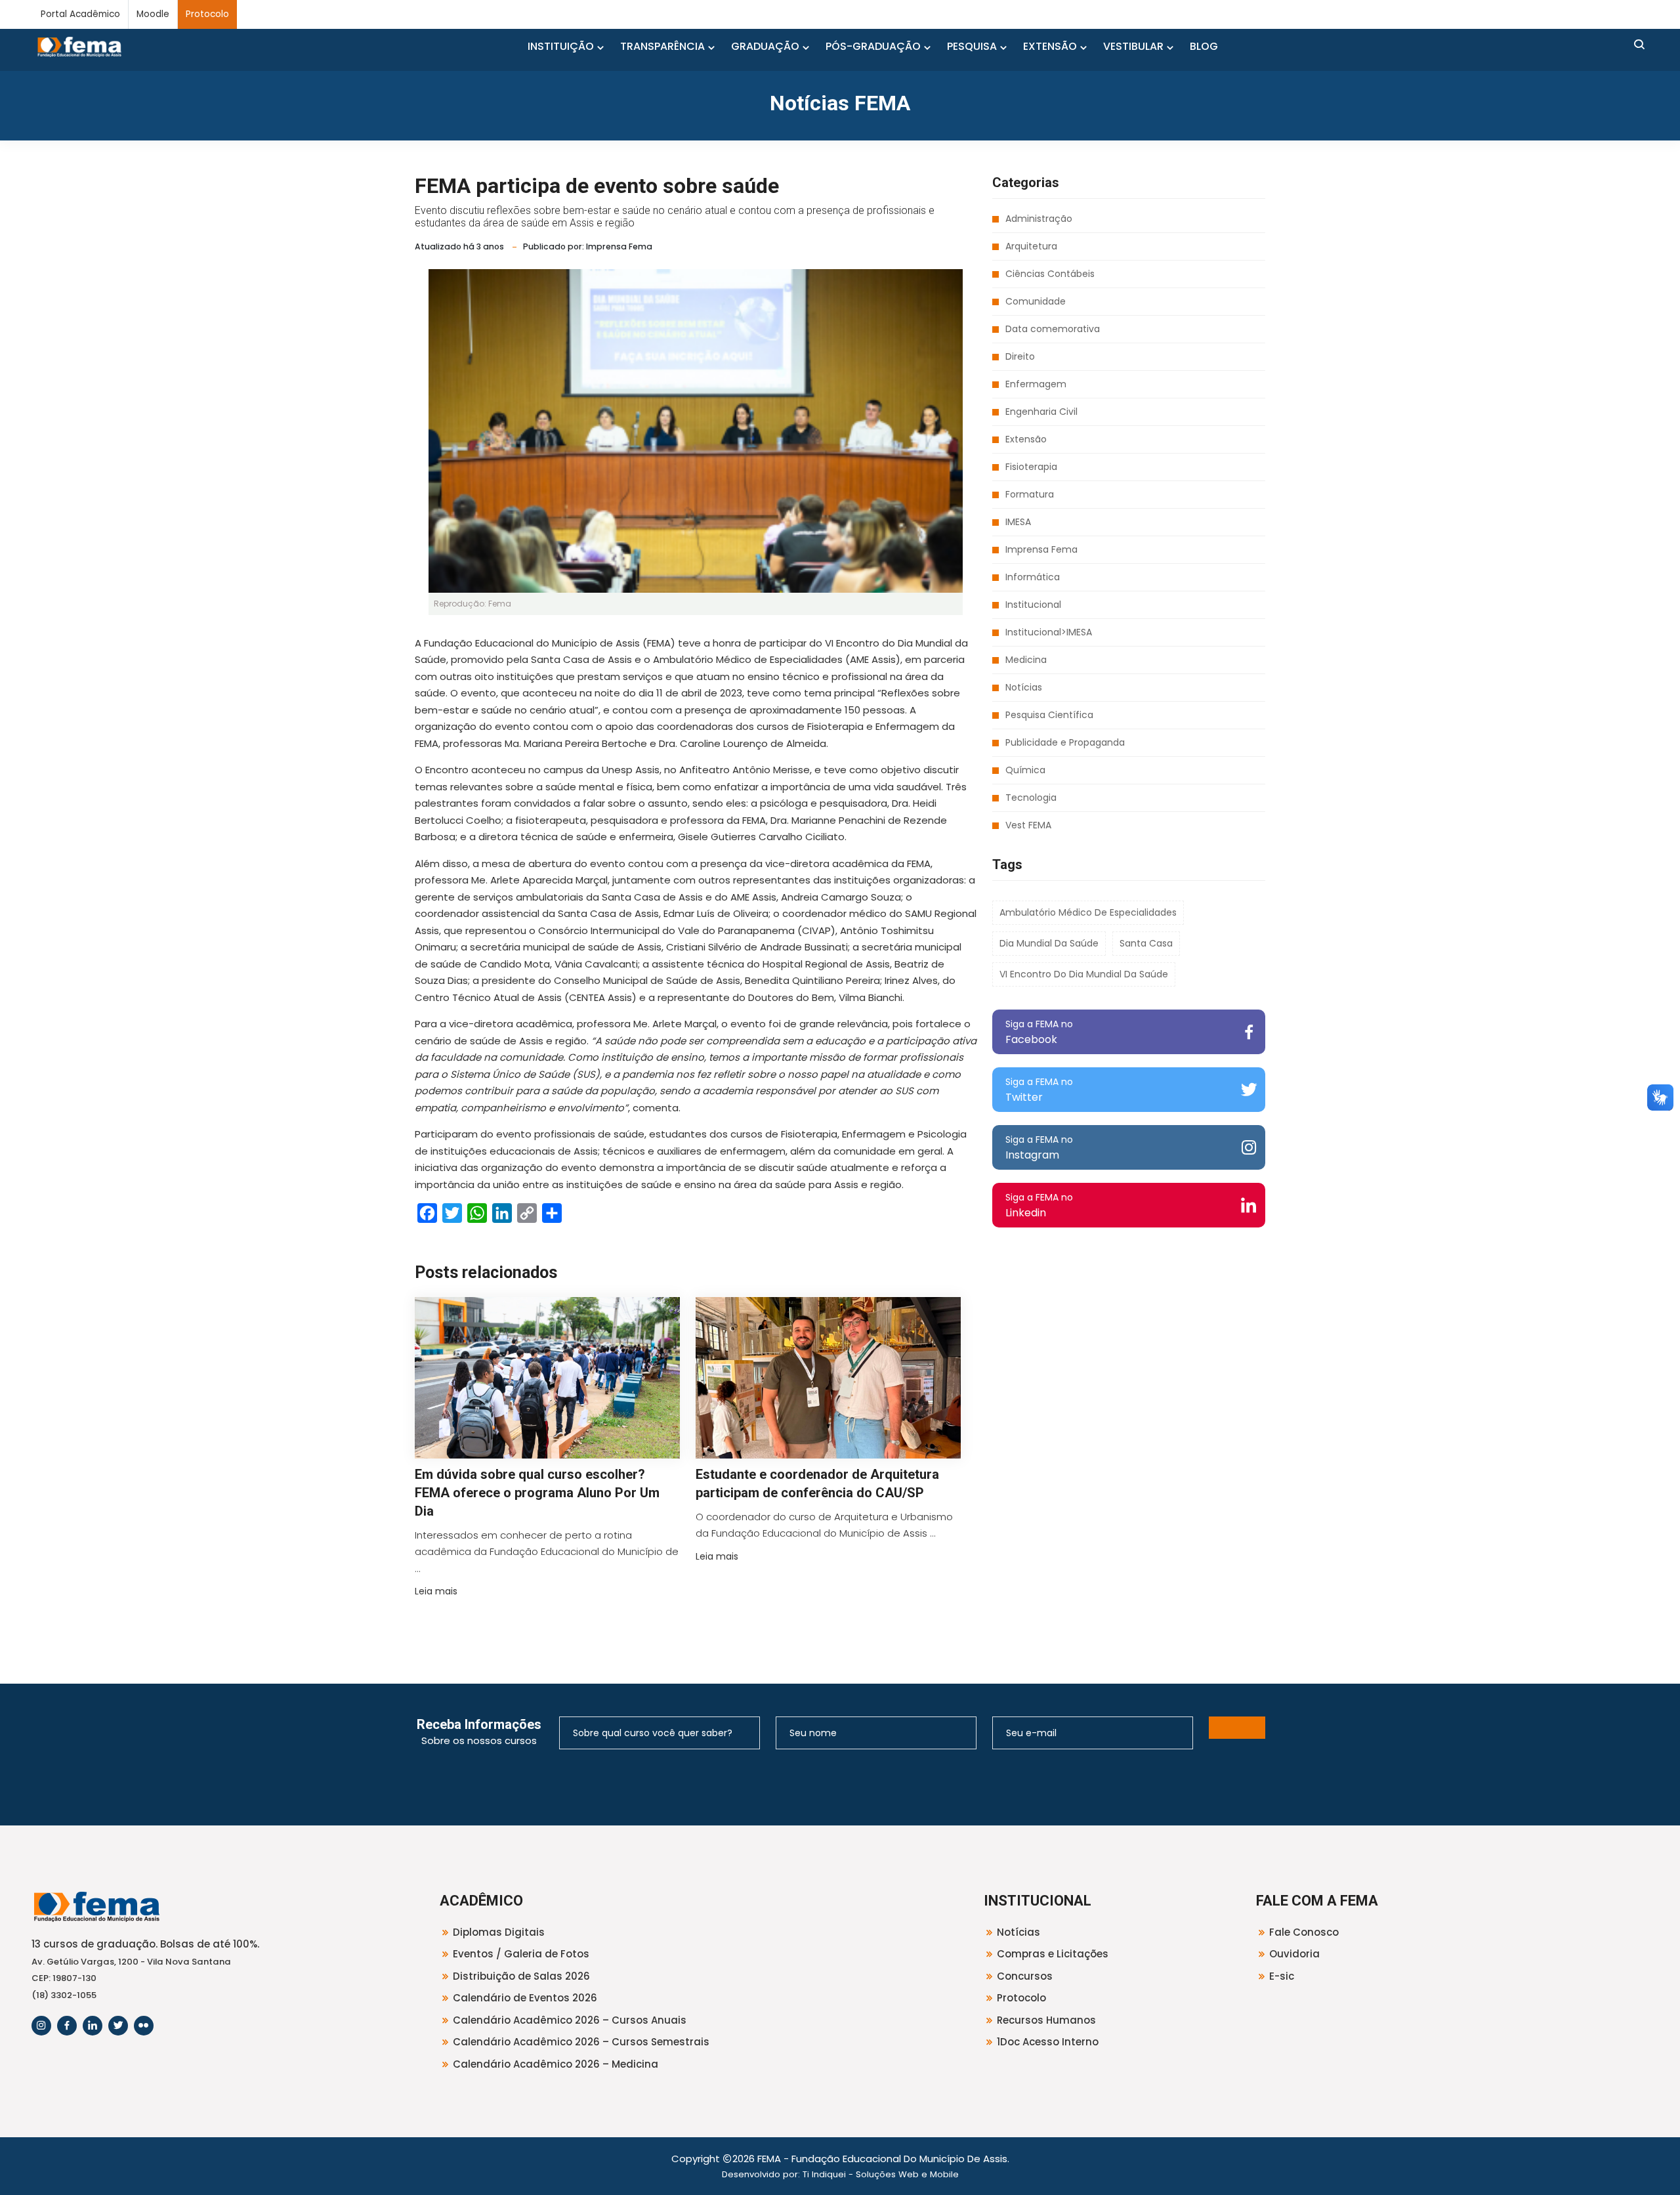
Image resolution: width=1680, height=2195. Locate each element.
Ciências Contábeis (1050, 274)
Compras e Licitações (1053, 1954)
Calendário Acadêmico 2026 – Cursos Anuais (570, 2020)
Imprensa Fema (1041, 549)
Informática (1033, 577)
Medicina (1026, 660)
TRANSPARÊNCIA (662, 46)
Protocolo (207, 14)
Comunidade (1036, 301)
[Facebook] (67, 2026)
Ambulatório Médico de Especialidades (1088, 912)
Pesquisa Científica (1049, 715)
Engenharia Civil (1041, 412)
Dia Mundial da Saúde (1049, 943)
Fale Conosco (1304, 1932)
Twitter (1039, 1090)
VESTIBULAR (1133, 46)
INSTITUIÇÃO (561, 46)
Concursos (1025, 1976)
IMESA (1018, 522)
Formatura (1030, 494)
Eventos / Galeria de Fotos (521, 1954)
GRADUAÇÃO (765, 46)
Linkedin (1039, 1205)
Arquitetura (1031, 246)
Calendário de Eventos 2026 (525, 1998)
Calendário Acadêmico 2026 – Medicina (556, 2064)
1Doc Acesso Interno (1048, 2042)
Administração (1039, 219)
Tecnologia (1031, 798)
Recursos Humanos (1046, 2020)
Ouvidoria (1294, 1954)
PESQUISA (972, 46)
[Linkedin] (93, 2026)
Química (1025, 770)
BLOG (1204, 46)
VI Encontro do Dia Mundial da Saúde (1084, 974)
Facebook (1039, 1032)
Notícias (1024, 687)
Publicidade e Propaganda (1065, 742)
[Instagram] (41, 2026)
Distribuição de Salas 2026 (521, 1976)
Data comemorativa (1053, 329)
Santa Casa (1146, 943)
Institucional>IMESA (1049, 632)
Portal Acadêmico (80, 14)
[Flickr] (144, 2026)
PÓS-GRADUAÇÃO (873, 46)
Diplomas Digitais (499, 1932)
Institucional (1033, 605)
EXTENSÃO (1050, 46)
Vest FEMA (1028, 825)
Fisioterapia (1031, 467)
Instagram (1039, 1148)
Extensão (1026, 439)
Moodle (153, 14)
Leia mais (436, 1591)
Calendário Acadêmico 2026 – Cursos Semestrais (581, 2042)
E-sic (1282, 1976)
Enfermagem (1036, 384)
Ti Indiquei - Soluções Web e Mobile (881, 2174)
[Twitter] (118, 2026)
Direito (1020, 356)
